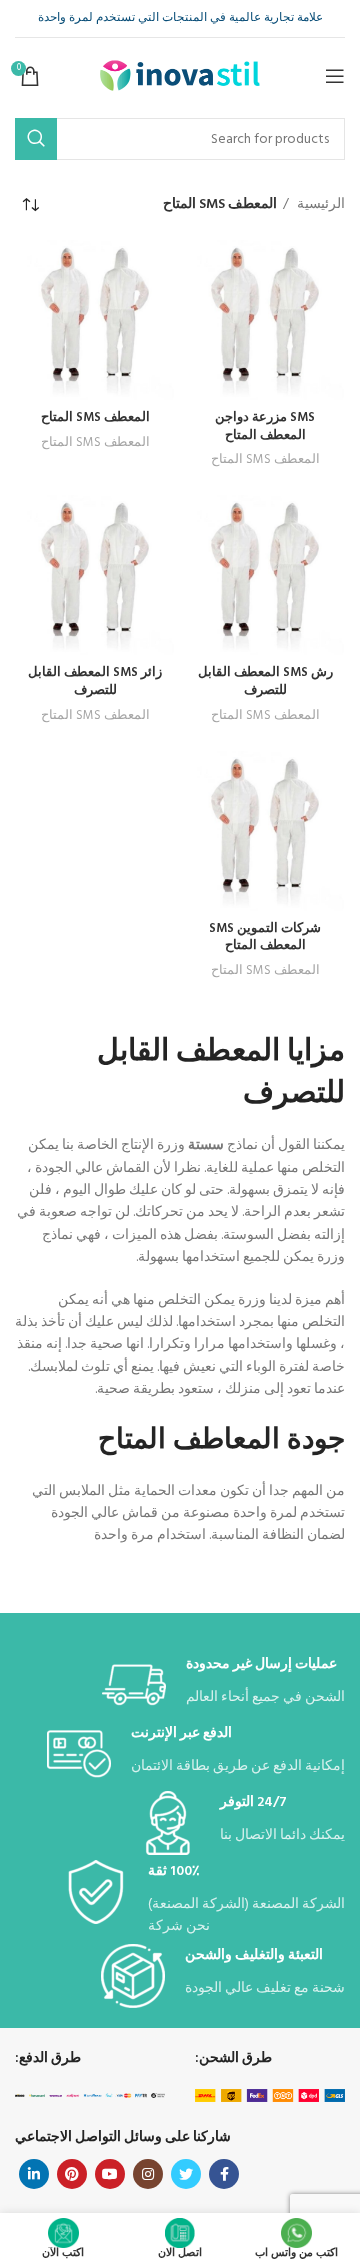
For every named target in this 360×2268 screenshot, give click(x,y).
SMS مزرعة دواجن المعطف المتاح (265, 427)
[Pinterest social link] (72, 2174)
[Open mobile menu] (335, 76)
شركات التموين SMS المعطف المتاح (265, 938)
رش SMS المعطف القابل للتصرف (265, 682)
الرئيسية (319, 205)
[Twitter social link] (186, 2174)
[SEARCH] (36, 139)
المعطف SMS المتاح (265, 460)
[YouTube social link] (110, 2174)
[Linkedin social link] (34, 2174)
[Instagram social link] (148, 2174)
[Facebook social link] (224, 2174)
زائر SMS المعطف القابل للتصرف (95, 682)
